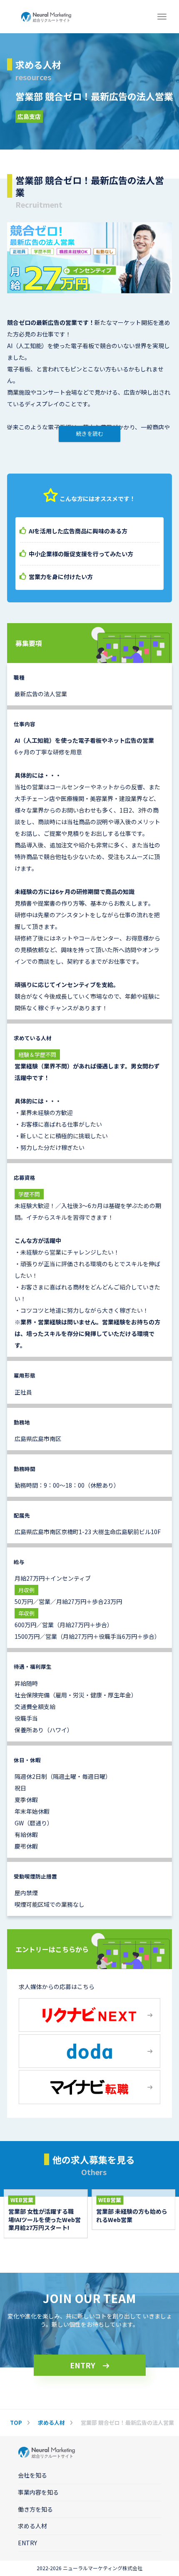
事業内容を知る (38, 2492)
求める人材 (32, 2526)
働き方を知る (35, 2509)
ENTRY (83, 2365)
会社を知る (32, 2475)
